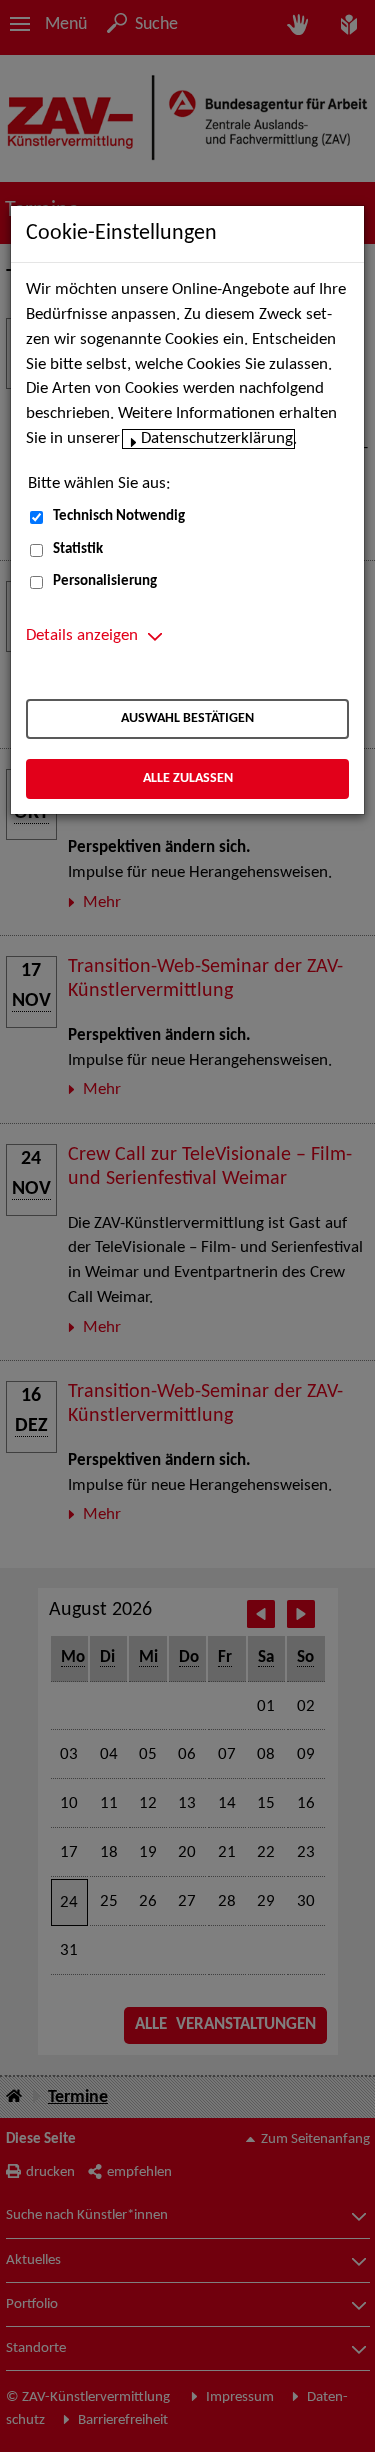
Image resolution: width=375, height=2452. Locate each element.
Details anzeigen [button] (82, 636)
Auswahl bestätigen (187, 718)
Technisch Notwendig (119, 516)
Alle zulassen (188, 778)
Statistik (78, 549)
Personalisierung (105, 581)
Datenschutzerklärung (217, 439)
